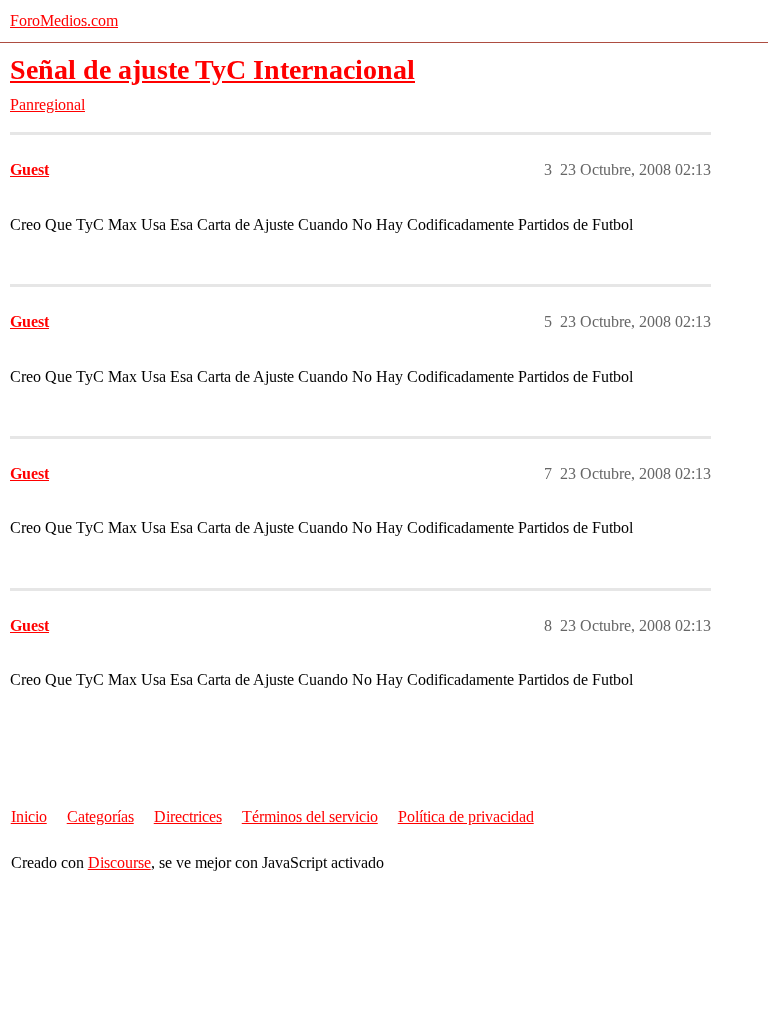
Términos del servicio (310, 816)
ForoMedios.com (64, 20)
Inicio (29, 816)
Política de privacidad (466, 816)
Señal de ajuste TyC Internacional (212, 69)
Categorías (100, 816)
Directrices (188, 816)
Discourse (119, 862)
